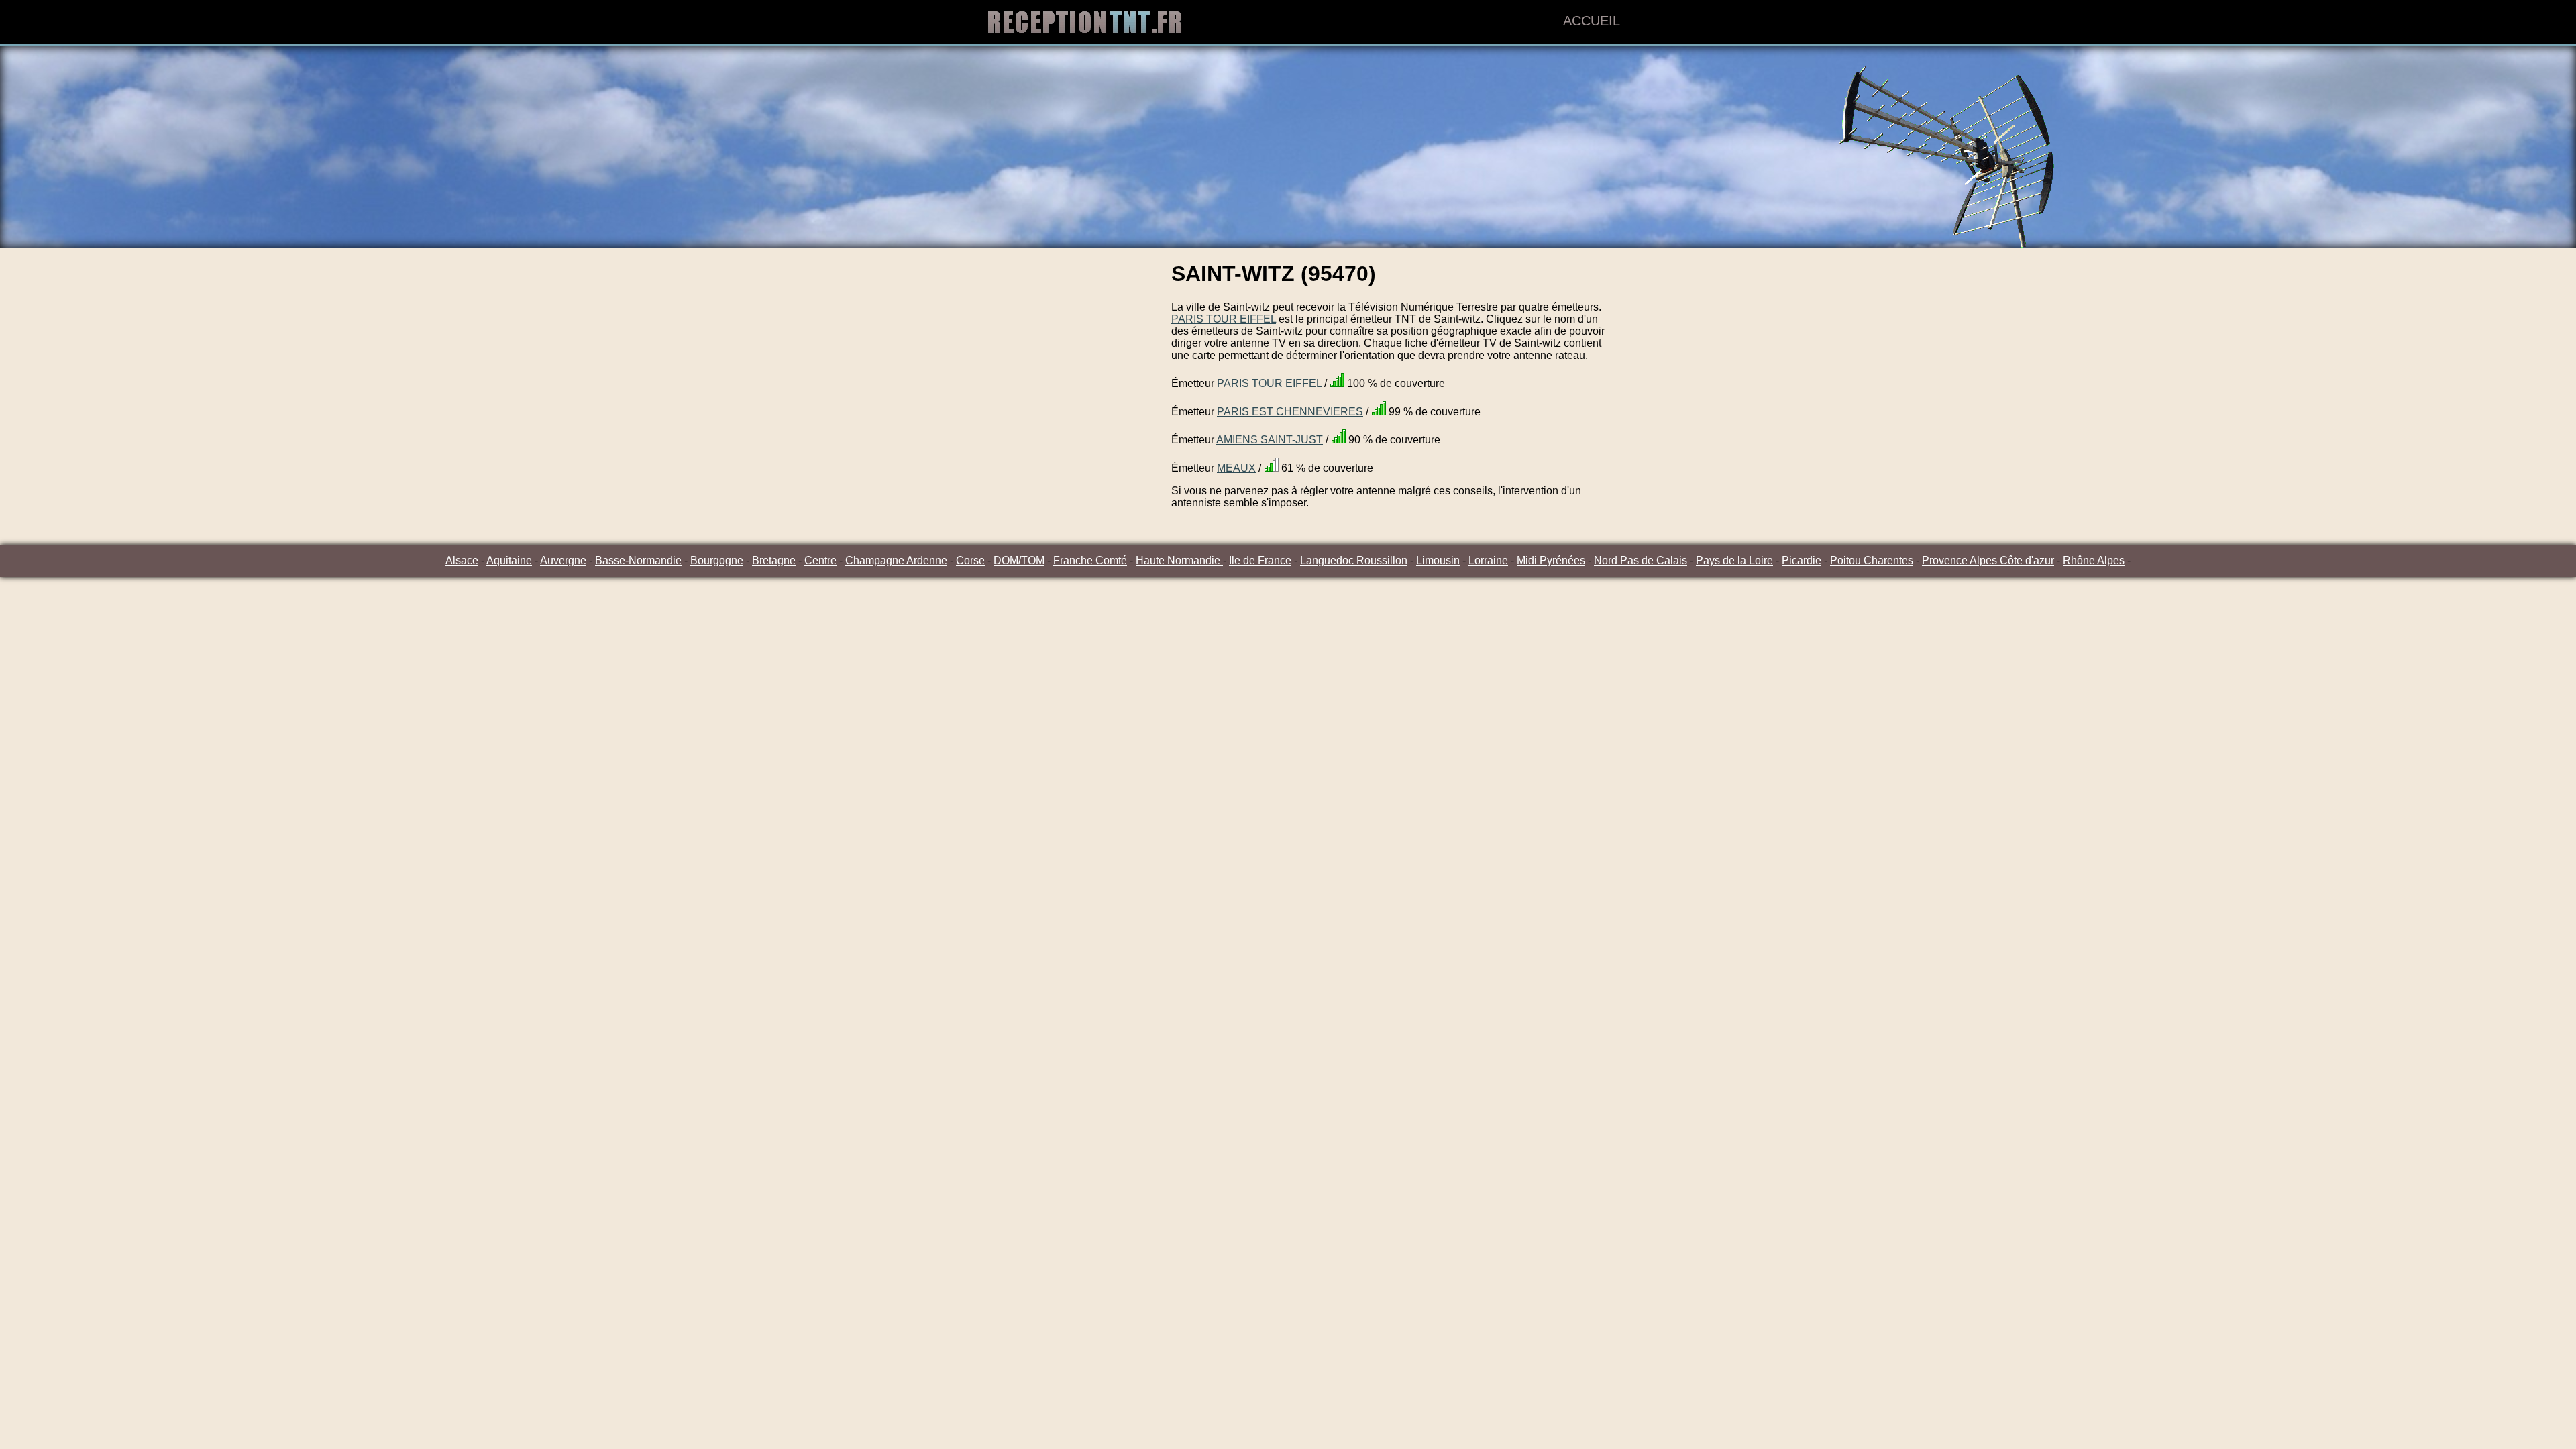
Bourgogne (717, 560)
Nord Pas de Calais (1641, 560)
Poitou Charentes (1872, 560)
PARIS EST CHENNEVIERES (1290, 412)
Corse (970, 560)
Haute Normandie (1179, 560)
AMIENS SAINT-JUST (1270, 440)
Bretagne (774, 560)
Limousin (1438, 560)
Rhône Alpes (2094, 560)
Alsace (462, 560)
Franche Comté (1090, 560)
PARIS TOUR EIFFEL (1224, 319)
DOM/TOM (1019, 560)
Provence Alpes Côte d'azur (1988, 560)
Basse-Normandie (638, 560)
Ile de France (1260, 560)
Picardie (1802, 560)
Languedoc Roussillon (1354, 560)
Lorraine (1488, 560)
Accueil (1592, 21)
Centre (820, 560)
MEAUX (1236, 468)
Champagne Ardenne (896, 560)
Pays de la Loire (1734, 560)
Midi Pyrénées (1551, 560)
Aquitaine (509, 560)
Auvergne (563, 560)
